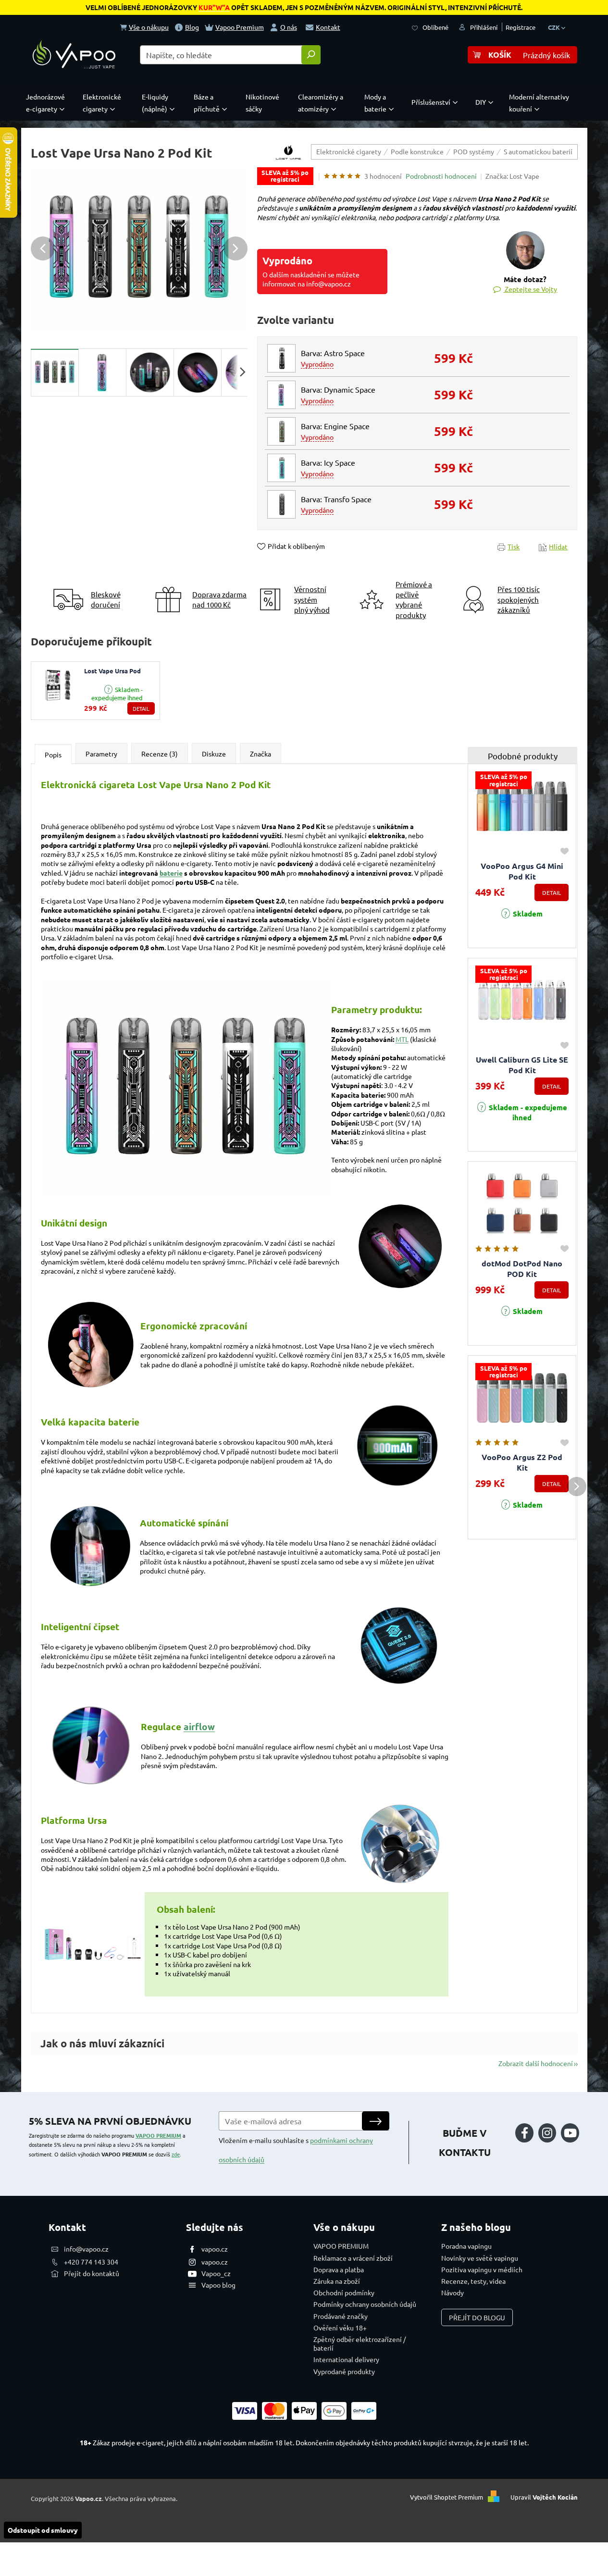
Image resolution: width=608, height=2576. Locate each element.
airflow (199, 1727)
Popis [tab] (53, 755)
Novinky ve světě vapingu (480, 2258)
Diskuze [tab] (214, 754)
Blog (192, 27)
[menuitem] (48, 103)
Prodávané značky (341, 2316)
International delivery (346, 2359)
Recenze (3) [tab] (160, 754)
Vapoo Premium (240, 27)
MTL (402, 1039)
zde (176, 2154)
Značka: (512, 176)
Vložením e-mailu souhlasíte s (296, 2150)
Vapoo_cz (216, 2273)
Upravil (544, 2497)
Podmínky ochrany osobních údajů (365, 2304)
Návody (453, 2292)
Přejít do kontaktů (92, 2273)
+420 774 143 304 (91, 2262)
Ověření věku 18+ (340, 2328)
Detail (141, 708)
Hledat (311, 55)
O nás (289, 27)
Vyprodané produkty (344, 2371)
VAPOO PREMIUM (158, 2135)
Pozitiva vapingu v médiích (482, 2269)
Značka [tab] (261, 754)
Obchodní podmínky (344, 2292)
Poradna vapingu (466, 2246)
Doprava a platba (339, 2269)
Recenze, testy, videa (473, 2281)
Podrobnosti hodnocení (441, 176)
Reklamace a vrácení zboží (353, 2258)
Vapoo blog (218, 2285)
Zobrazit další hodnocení (536, 2063)
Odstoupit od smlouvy (43, 2530)
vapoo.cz (215, 2249)
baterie (171, 873)
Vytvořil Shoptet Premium (447, 2497)
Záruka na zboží (337, 2281)
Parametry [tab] (101, 754)
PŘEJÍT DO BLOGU (477, 2317)
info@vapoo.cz (86, 2249)
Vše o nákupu (149, 27)
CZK (555, 27)
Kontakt (328, 27)
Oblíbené (435, 27)
